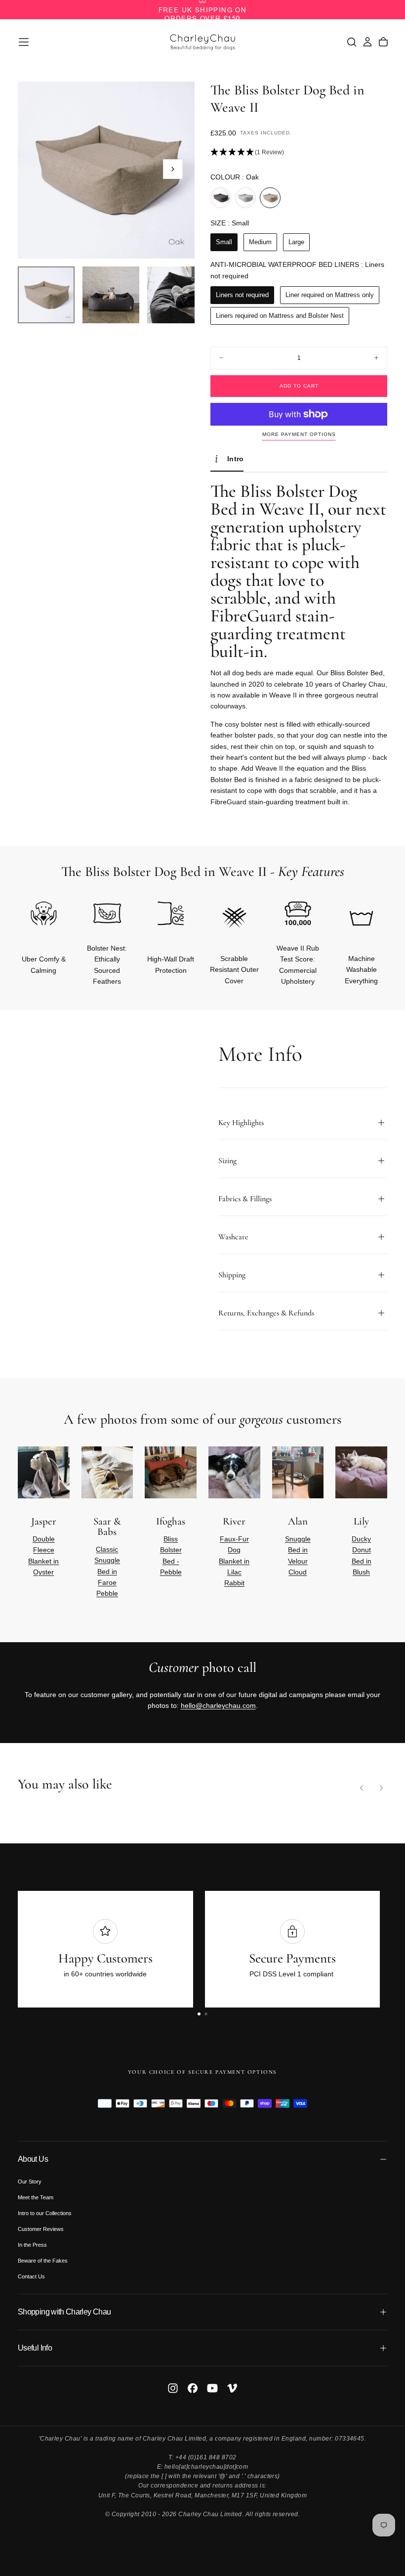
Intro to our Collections (45, 2213)
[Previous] (362, 1788)
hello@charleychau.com (218, 1705)
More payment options (299, 434)
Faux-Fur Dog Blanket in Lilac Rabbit (234, 1561)
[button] (24, 42)
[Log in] (367, 42)
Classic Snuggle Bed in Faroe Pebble (107, 1572)
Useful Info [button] (35, 2348)
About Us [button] (33, 2159)
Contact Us (31, 2276)
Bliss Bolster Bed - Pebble (171, 1555)
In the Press (32, 2245)
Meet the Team (36, 2197)
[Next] (364, 928)
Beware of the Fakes (43, 2261)
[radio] (221, 198)
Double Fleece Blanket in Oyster (43, 1555)
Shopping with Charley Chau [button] (64, 2312)
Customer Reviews (41, 2229)
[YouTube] (212, 2388)
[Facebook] (193, 2388)
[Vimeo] (232, 2388)
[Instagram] (173, 2388)
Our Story (30, 2182)
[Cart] (383, 42)
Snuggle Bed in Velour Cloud (298, 1555)
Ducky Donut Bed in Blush (362, 1555)
